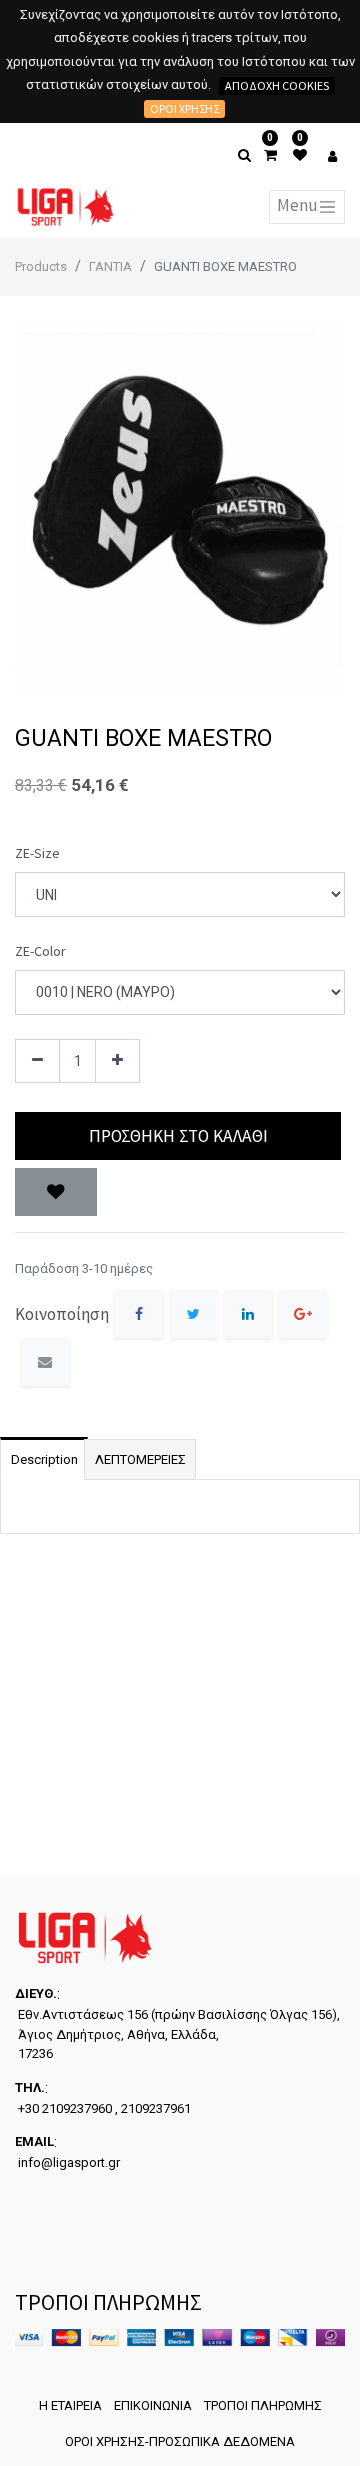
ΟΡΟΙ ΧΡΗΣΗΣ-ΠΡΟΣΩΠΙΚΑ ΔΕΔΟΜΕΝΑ (180, 2441)
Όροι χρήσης (184, 108)
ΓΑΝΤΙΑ (110, 266)
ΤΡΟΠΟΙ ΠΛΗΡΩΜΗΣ (263, 2405)
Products (41, 266)
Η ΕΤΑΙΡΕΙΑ (70, 2405)
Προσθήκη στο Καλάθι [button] (178, 1136)
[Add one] (117, 1061)
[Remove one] (37, 1061)
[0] (270, 155)
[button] (56, 1192)
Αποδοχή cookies (277, 85)
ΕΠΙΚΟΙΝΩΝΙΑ (153, 2405)
